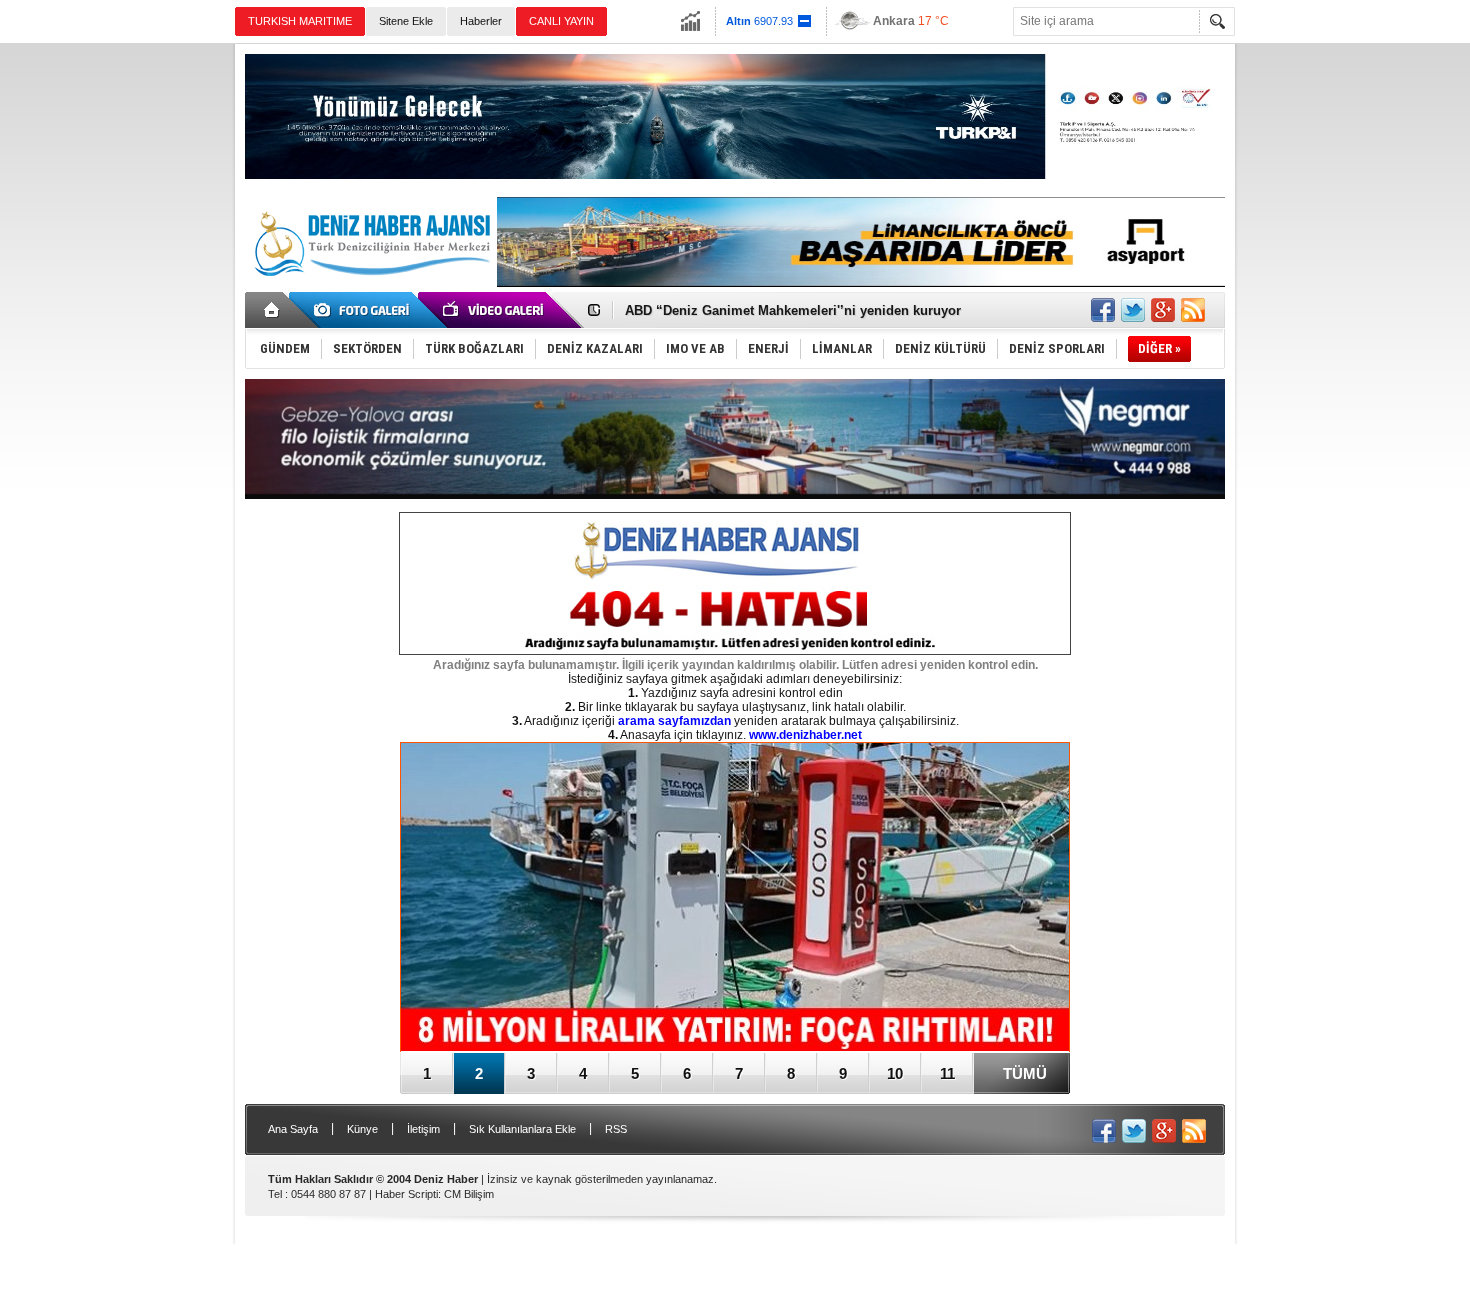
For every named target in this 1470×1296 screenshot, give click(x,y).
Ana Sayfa (293, 1129)
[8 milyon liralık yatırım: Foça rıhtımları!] (735, 898)
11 (947, 1073)
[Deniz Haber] (370, 288)
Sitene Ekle (406, 21)
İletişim (423, 1129)
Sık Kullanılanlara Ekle (522, 1129)
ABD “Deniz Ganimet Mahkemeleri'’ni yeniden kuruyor (793, 310)
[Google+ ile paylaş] (1163, 310)
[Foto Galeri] (365, 310)
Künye (362, 1129)
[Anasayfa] (272, 310)
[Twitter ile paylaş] (1133, 310)
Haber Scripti (406, 1194)
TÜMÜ (1025, 1073)
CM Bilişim (469, 1194)
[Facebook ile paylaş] (1103, 310)
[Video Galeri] (495, 310)
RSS (616, 1129)
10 (895, 1073)
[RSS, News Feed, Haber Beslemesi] (1193, 310)
